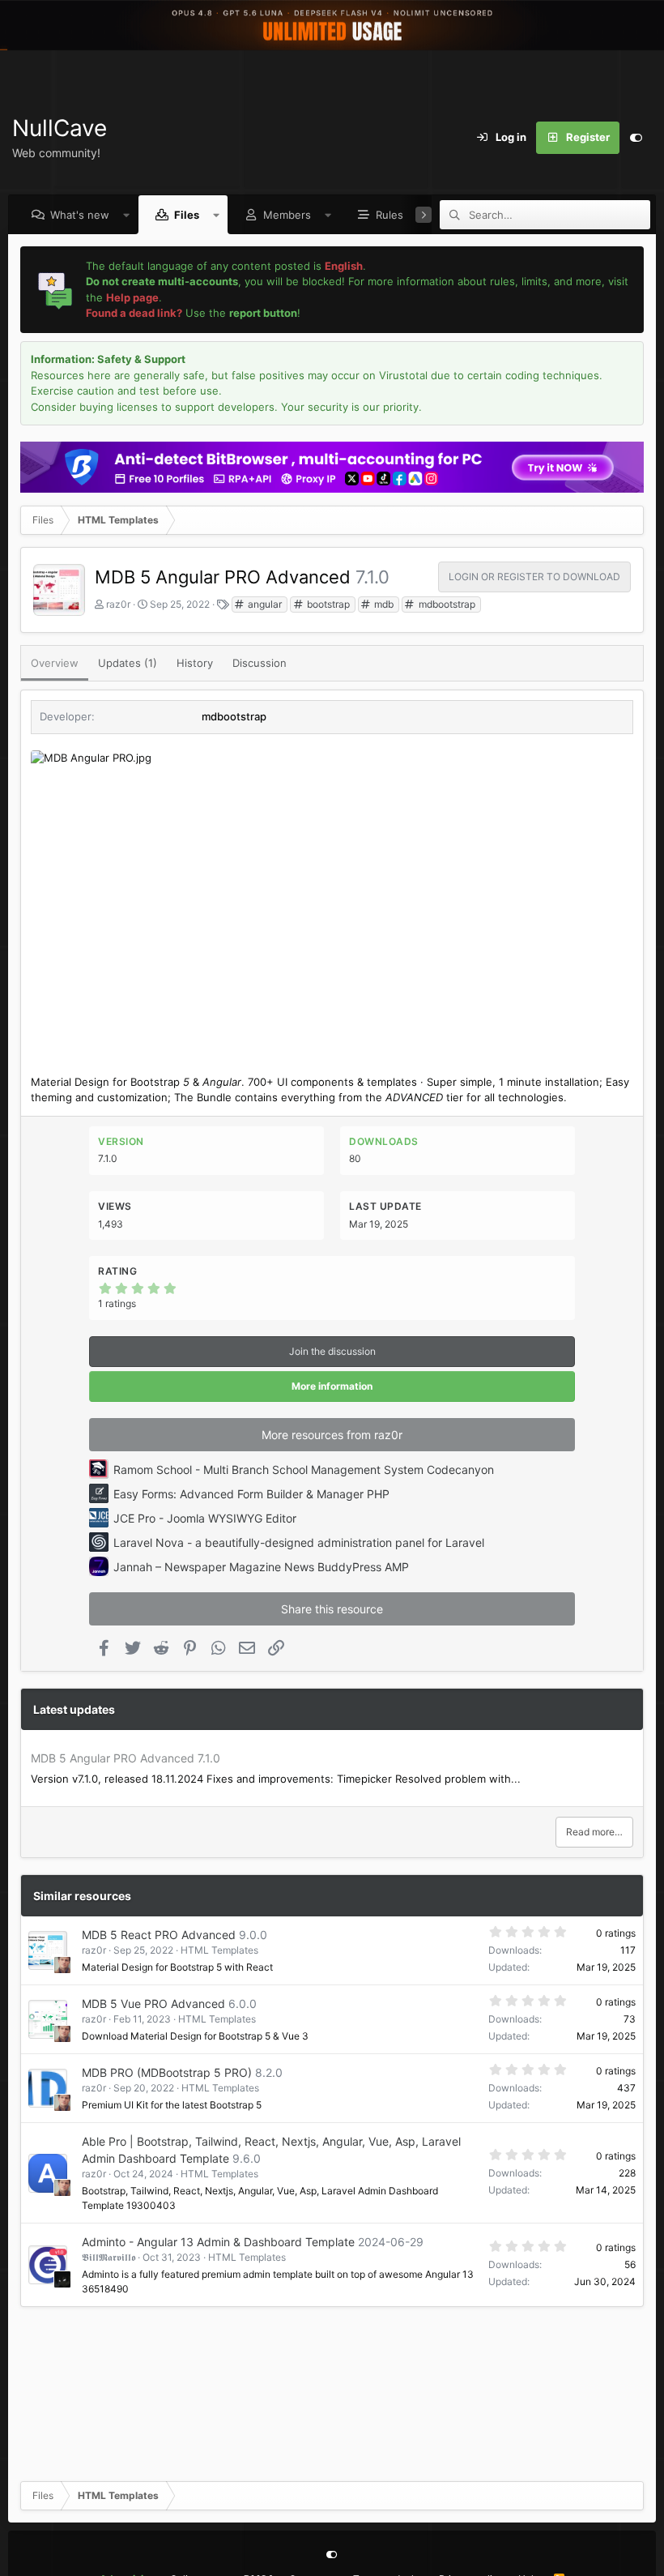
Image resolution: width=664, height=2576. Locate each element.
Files (187, 215)
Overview (55, 663)
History (195, 663)
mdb (383, 604)
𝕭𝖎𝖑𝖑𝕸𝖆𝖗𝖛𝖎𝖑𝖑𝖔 (109, 2257)
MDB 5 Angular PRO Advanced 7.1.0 (126, 1758)
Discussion (260, 663)
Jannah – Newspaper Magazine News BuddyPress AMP (261, 1567)
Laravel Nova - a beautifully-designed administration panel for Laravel (299, 1542)
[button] (127, 215)
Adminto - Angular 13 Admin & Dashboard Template (218, 2242)
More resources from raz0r (332, 1435)
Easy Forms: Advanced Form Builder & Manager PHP (251, 1494)
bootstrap (327, 604)
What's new (80, 215)
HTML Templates (219, 1950)
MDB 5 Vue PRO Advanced (153, 2004)
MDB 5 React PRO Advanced (159, 1935)
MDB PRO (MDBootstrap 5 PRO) (167, 2072)
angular (264, 604)
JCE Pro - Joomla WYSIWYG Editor (205, 1518)
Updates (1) (128, 663)
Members (287, 215)
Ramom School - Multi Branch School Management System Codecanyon (304, 1470)
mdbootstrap (446, 604)
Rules (389, 215)
